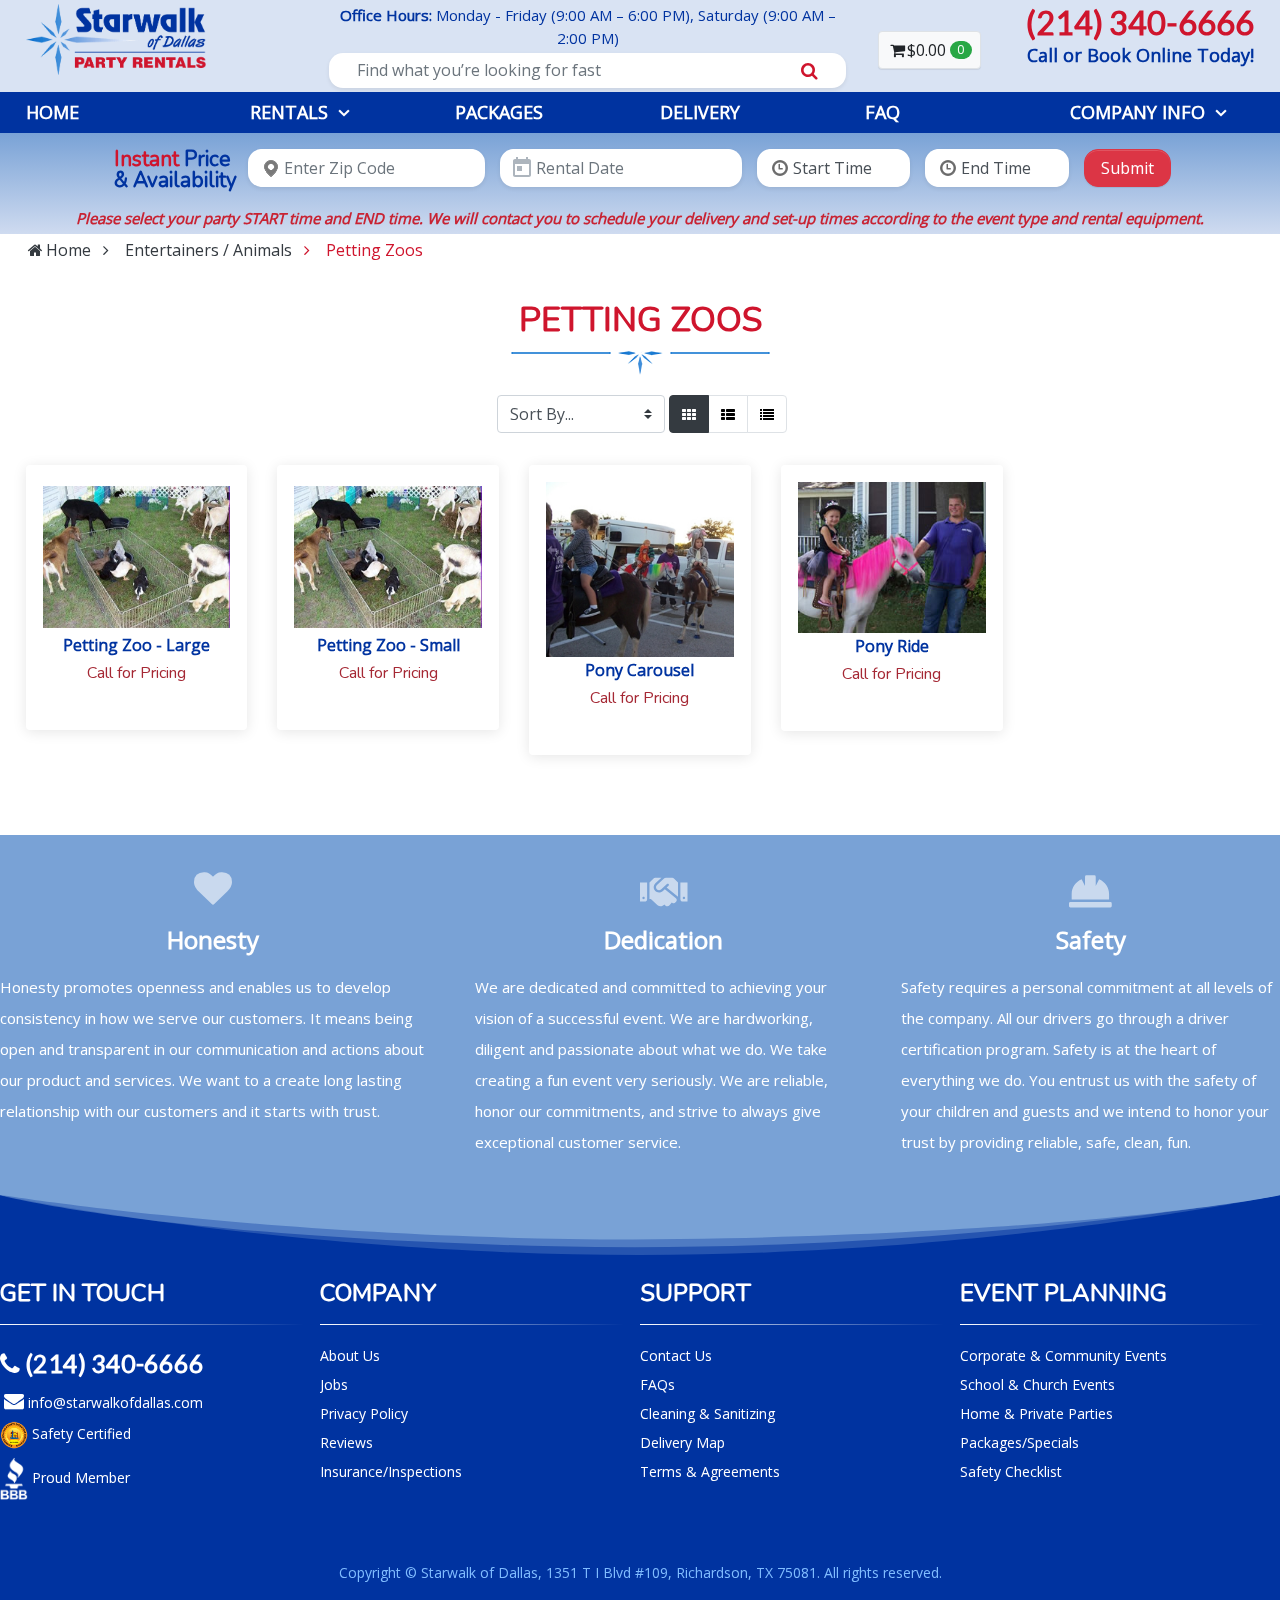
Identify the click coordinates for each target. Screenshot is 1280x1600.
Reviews (346, 1442)
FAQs (657, 1384)
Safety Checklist (1011, 1471)
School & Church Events (1037, 1384)
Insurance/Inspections (391, 1471)
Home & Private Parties (1036, 1413)
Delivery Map (682, 1442)
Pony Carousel (639, 670)
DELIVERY (700, 112)
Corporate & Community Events (1063, 1355)
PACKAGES (499, 112)
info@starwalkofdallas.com (113, 1402)
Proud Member (79, 1476)
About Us (350, 1355)
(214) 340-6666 (112, 1363)
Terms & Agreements (710, 1471)
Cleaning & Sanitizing (707, 1413)
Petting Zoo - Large (136, 645)
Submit (1127, 168)
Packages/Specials (1019, 1442)
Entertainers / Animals (208, 250)
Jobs (334, 1384)
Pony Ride (892, 646)
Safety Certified (79, 1432)
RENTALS (289, 112)
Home (52, 112)
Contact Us (676, 1355)
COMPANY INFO (1137, 112)
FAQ (882, 112)
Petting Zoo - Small (388, 645)
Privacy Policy (364, 1413)
